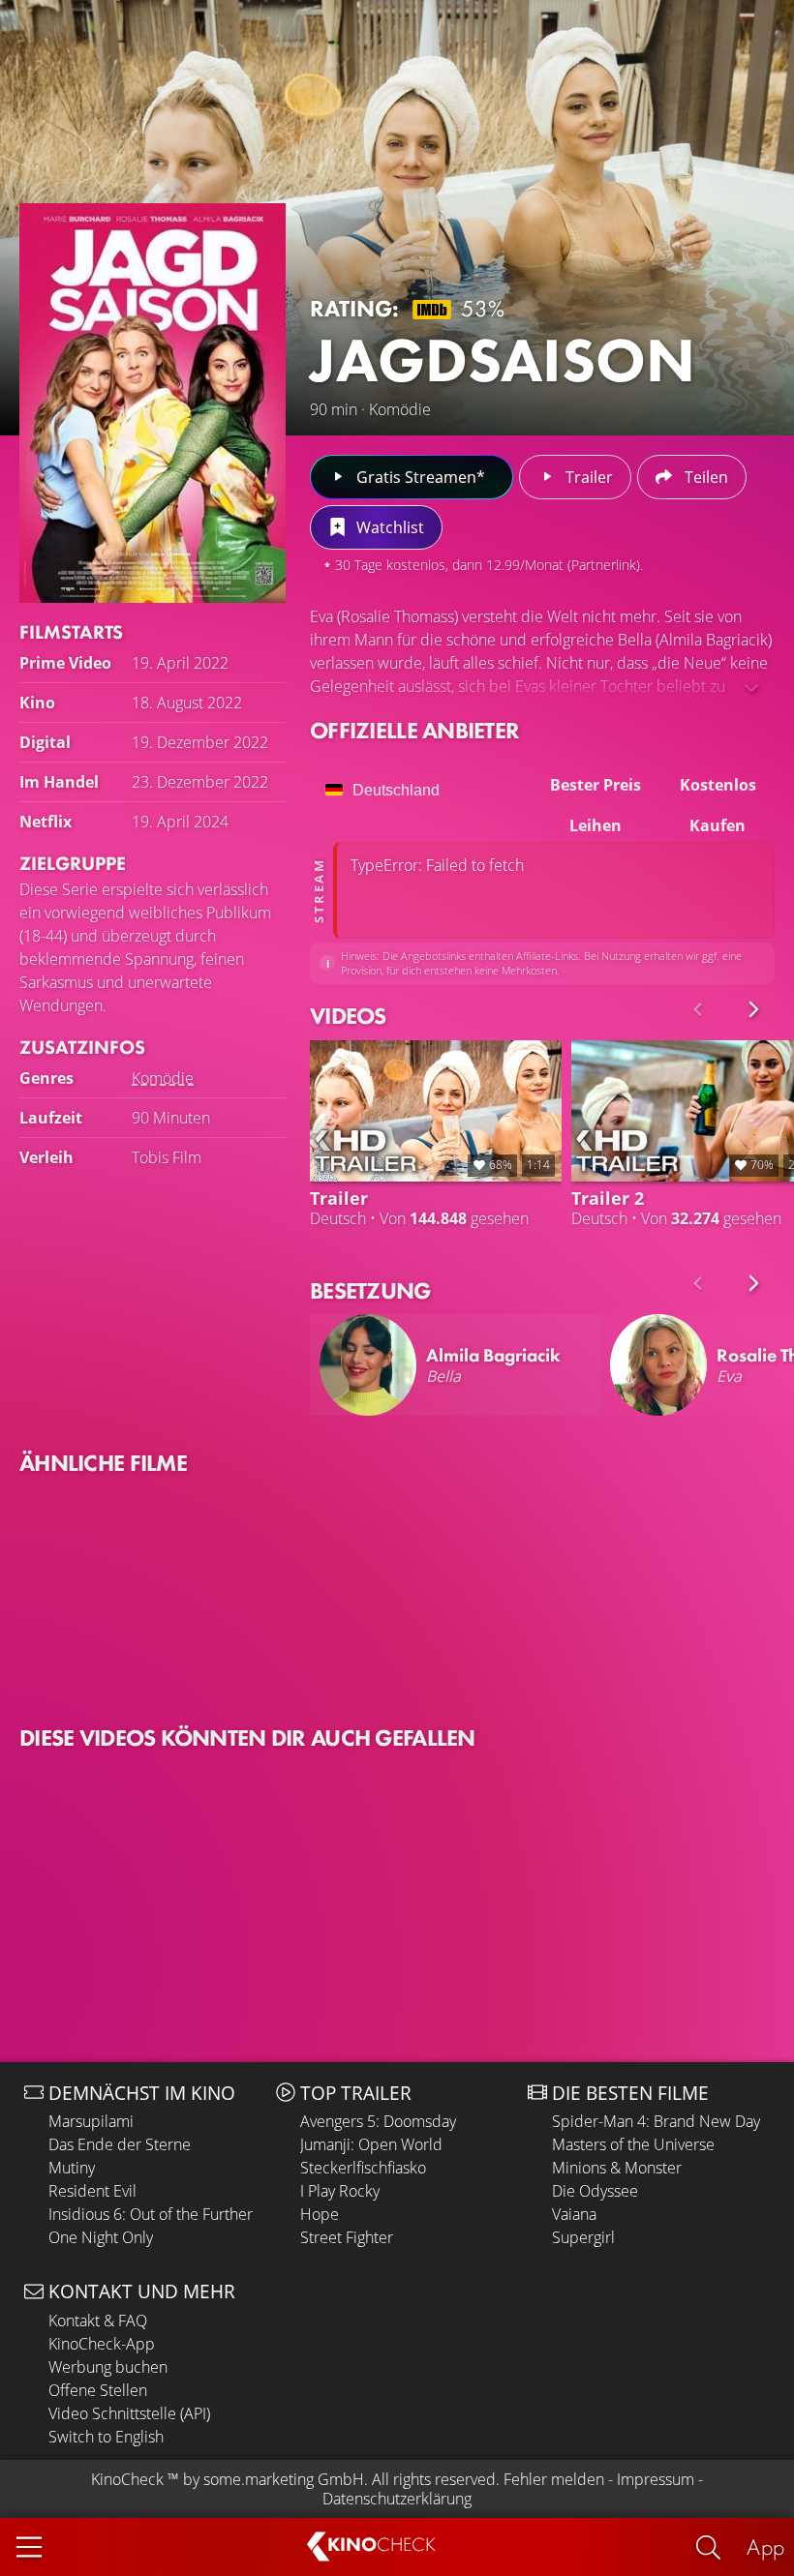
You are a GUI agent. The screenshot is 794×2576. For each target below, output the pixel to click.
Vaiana (574, 2214)
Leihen (595, 825)
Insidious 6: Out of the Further (151, 2214)
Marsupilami (91, 2121)
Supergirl (583, 2237)
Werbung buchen (108, 2367)
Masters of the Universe (633, 2144)
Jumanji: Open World (371, 2144)
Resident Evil (92, 2191)
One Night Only (101, 2237)
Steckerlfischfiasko (363, 2168)
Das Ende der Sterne (120, 2144)
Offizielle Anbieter (414, 730)
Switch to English (106, 2437)
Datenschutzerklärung (397, 2499)
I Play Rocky (340, 2191)
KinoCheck (127, 2479)
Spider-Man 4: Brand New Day (656, 2121)
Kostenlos (718, 785)
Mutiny (72, 2168)
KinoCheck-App (102, 2344)
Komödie (163, 1078)
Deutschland (396, 790)
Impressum (656, 2479)
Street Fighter (347, 2237)
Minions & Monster (617, 2168)
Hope (320, 2214)
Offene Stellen (98, 2390)
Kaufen (718, 825)
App (765, 2546)
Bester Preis (595, 785)
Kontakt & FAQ (98, 2321)
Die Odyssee (595, 2191)
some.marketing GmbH (284, 2479)
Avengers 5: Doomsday (378, 2121)
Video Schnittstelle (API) (129, 2413)
